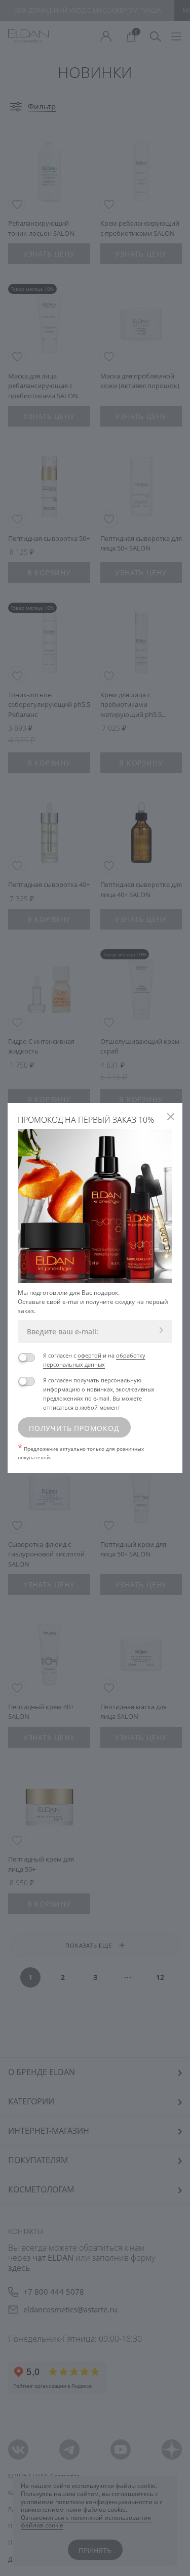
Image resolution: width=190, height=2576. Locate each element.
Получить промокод (74, 1428)
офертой (89, 1355)
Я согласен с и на (94, 1360)
